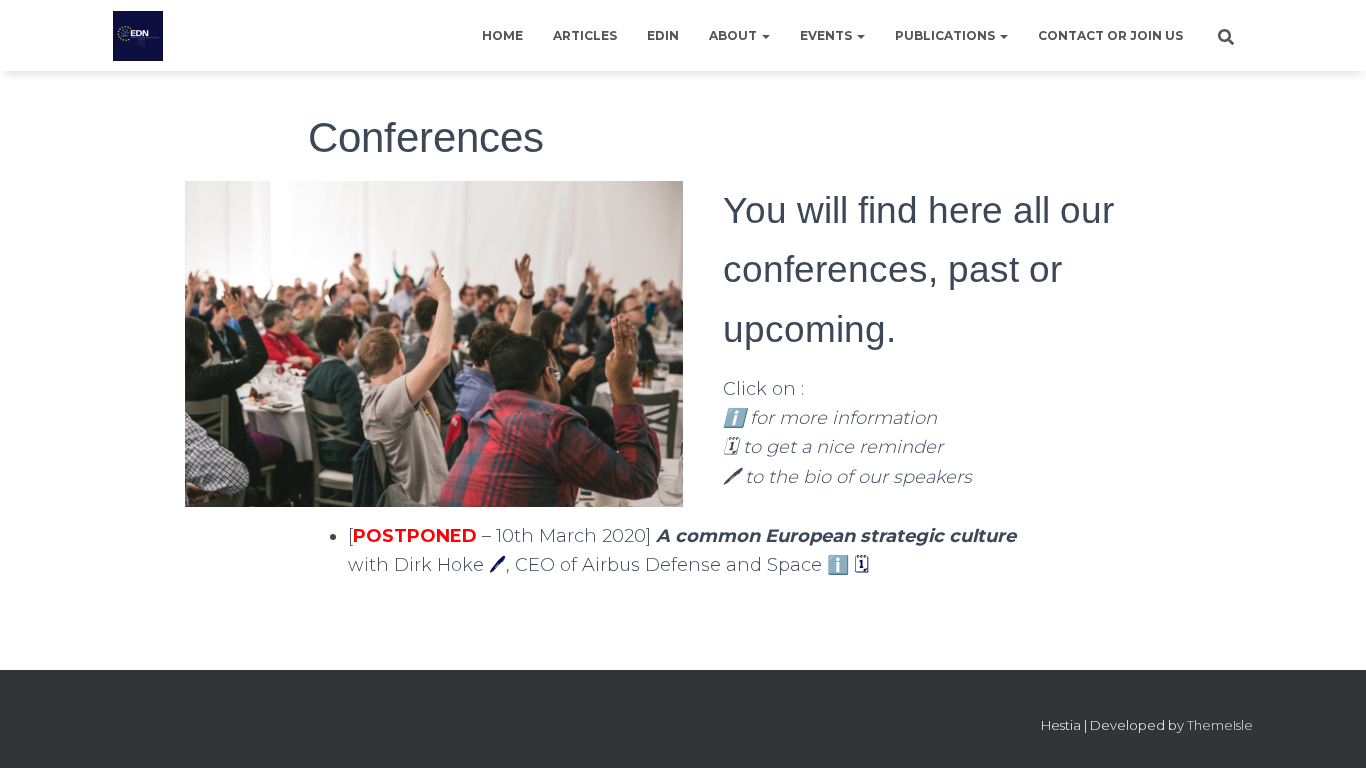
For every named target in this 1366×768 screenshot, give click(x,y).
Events (827, 35)
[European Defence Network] (138, 36)
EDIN (663, 35)
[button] (765, 35)
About (734, 35)
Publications (946, 35)
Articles (585, 35)
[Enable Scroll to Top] (1326, 728)
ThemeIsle (1220, 725)
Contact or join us (1110, 35)
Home (502, 35)
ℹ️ (838, 565)
